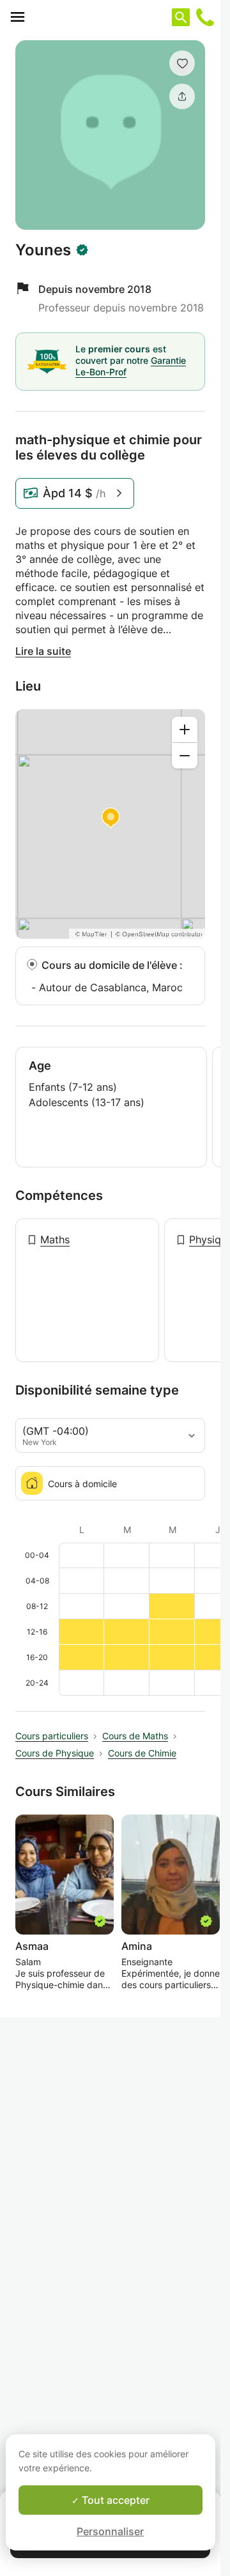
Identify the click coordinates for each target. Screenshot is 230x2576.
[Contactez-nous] (205, 17)
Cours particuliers (52, 1736)
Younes (43, 250)
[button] (182, 63)
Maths (55, 1239)
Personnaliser (110, 2531)
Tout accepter (114, 2500)
